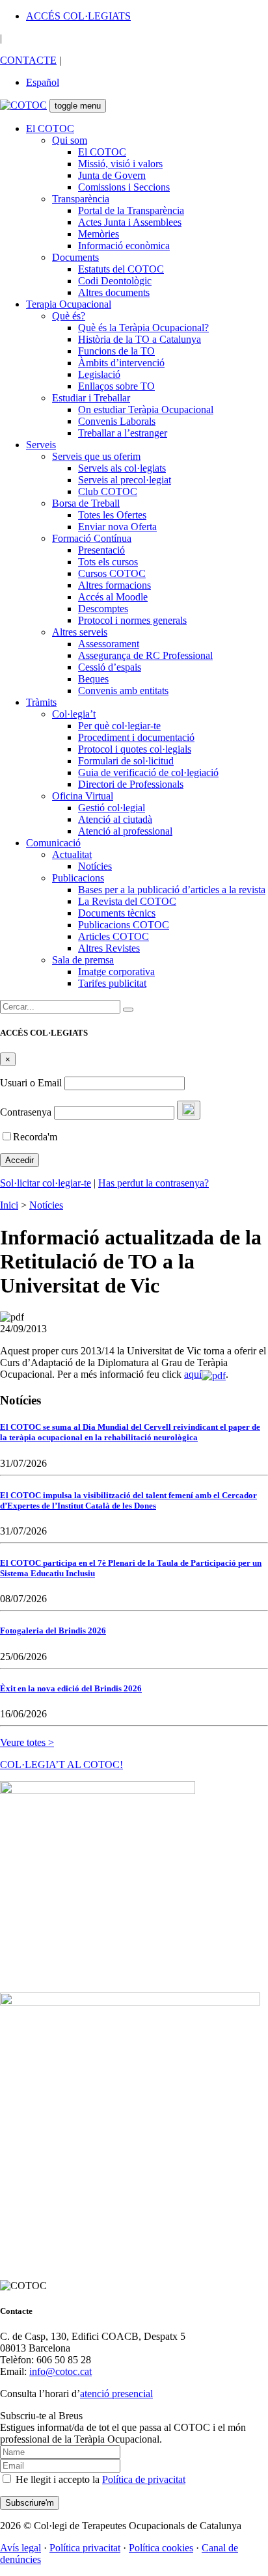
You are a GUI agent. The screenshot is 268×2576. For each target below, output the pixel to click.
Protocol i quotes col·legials (135, 749)
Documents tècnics (117, 913)
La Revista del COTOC (127, 901)
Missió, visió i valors (120, 164)
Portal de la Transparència (131, 210)
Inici (9, 1205)
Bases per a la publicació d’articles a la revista (172, 890)
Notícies (95, 866)
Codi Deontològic (115, 281)
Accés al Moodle (113, 597)
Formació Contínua (92, 538)
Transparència (81, 199)
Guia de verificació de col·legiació (148, 772)
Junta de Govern (112, 175)
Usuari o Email (31, 1083)
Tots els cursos (108, 562)
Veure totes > (27, 1742)
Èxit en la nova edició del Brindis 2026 (71, 1688)
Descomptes (103, 609)
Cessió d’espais (110, 667)
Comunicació (53, 843)
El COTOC (50, 128)
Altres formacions (114, 585)
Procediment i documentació (136, 737)
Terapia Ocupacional (69, 304)
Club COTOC (108, 491)
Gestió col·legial (112, 808)
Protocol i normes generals (132, 620)
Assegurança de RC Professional (145, 655)
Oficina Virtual (83, 796)
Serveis (41, 445)
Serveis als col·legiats (122, 468)
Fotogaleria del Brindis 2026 (53, 1630)
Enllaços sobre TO (116, 386)
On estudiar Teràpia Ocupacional (146, 409)
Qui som (70, 140)
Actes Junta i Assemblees (130, 222)
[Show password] (189, 1110)
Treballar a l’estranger (123, 433)
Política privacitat (85, 2548)
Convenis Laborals (117, 421)
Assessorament (109, 644)
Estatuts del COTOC (121, 269)
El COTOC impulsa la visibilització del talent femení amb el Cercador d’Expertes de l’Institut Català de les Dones (128, 1500)
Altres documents (114, 292)
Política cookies (161, 2548)
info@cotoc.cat (60, 2371)
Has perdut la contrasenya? (154, 1183)
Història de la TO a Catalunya (140, 339)
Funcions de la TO (116, 351)
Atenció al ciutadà (115, 819)
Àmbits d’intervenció (121, 363)
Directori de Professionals (131, 784)
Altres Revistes (109, 948)
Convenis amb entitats (123, 691)
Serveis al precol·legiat (125, 480)
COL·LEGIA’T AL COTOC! (61, 1764)
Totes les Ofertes (112, 515)
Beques (93, 679)
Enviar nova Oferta (117, 527)
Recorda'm (35, 1137)
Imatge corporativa (116, 972)
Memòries (99, 234)
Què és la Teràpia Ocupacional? (143, 328)
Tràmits (41, 702)
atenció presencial (116, 2394)
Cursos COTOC (112, 573)
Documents (75, 257)
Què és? (69, 316)
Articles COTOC (114, 936)
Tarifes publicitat (112, 983)
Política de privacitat (144, 2479)
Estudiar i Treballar (91, 398)
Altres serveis (80, 632)
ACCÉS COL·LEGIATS (78, 16)
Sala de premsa (83, 960)
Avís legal (20, 2548)
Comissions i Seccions (124, 187)
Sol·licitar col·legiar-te (46, 1183)
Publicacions (78, 878)
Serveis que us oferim (96, 456)
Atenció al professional (125, 831)
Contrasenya (26, 1112)
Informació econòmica (124, 246)
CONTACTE (28, 60)
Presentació (101, 550)
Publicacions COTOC (124, 925)
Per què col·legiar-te (119, 726)
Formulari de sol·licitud (126, 761)
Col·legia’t (74, 714)
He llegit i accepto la (99, 2479)
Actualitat (72, 854)
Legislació (99, 374)
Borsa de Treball (86, 503)
